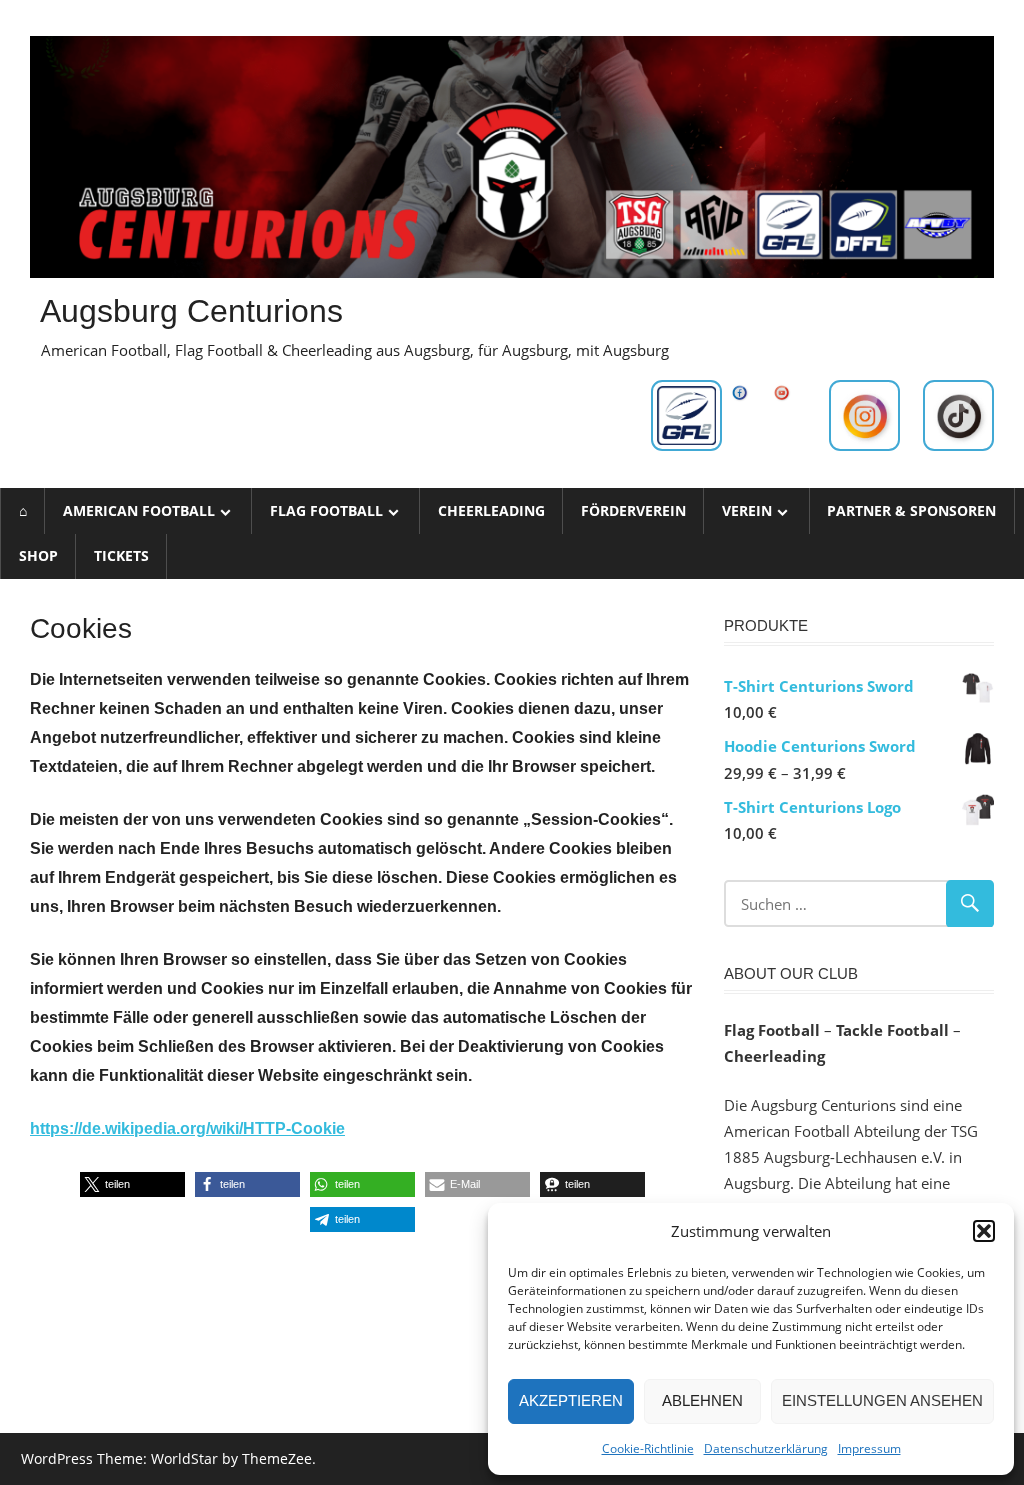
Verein (747, 510)
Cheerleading (491, 510)
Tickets (121, 555)
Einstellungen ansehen (882, 1400)
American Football (139, 510)
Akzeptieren (571, 1400)
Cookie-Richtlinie (648, 1448)
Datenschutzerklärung (766, 1448)
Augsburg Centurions (191, 311)
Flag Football (326, 510)
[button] (984, 1231)
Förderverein (633, 510)
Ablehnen (702, 1400)
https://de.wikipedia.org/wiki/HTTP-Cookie (187, 1128)
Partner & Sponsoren (911, 510)
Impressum (869, 1448)
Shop (38, 555)
